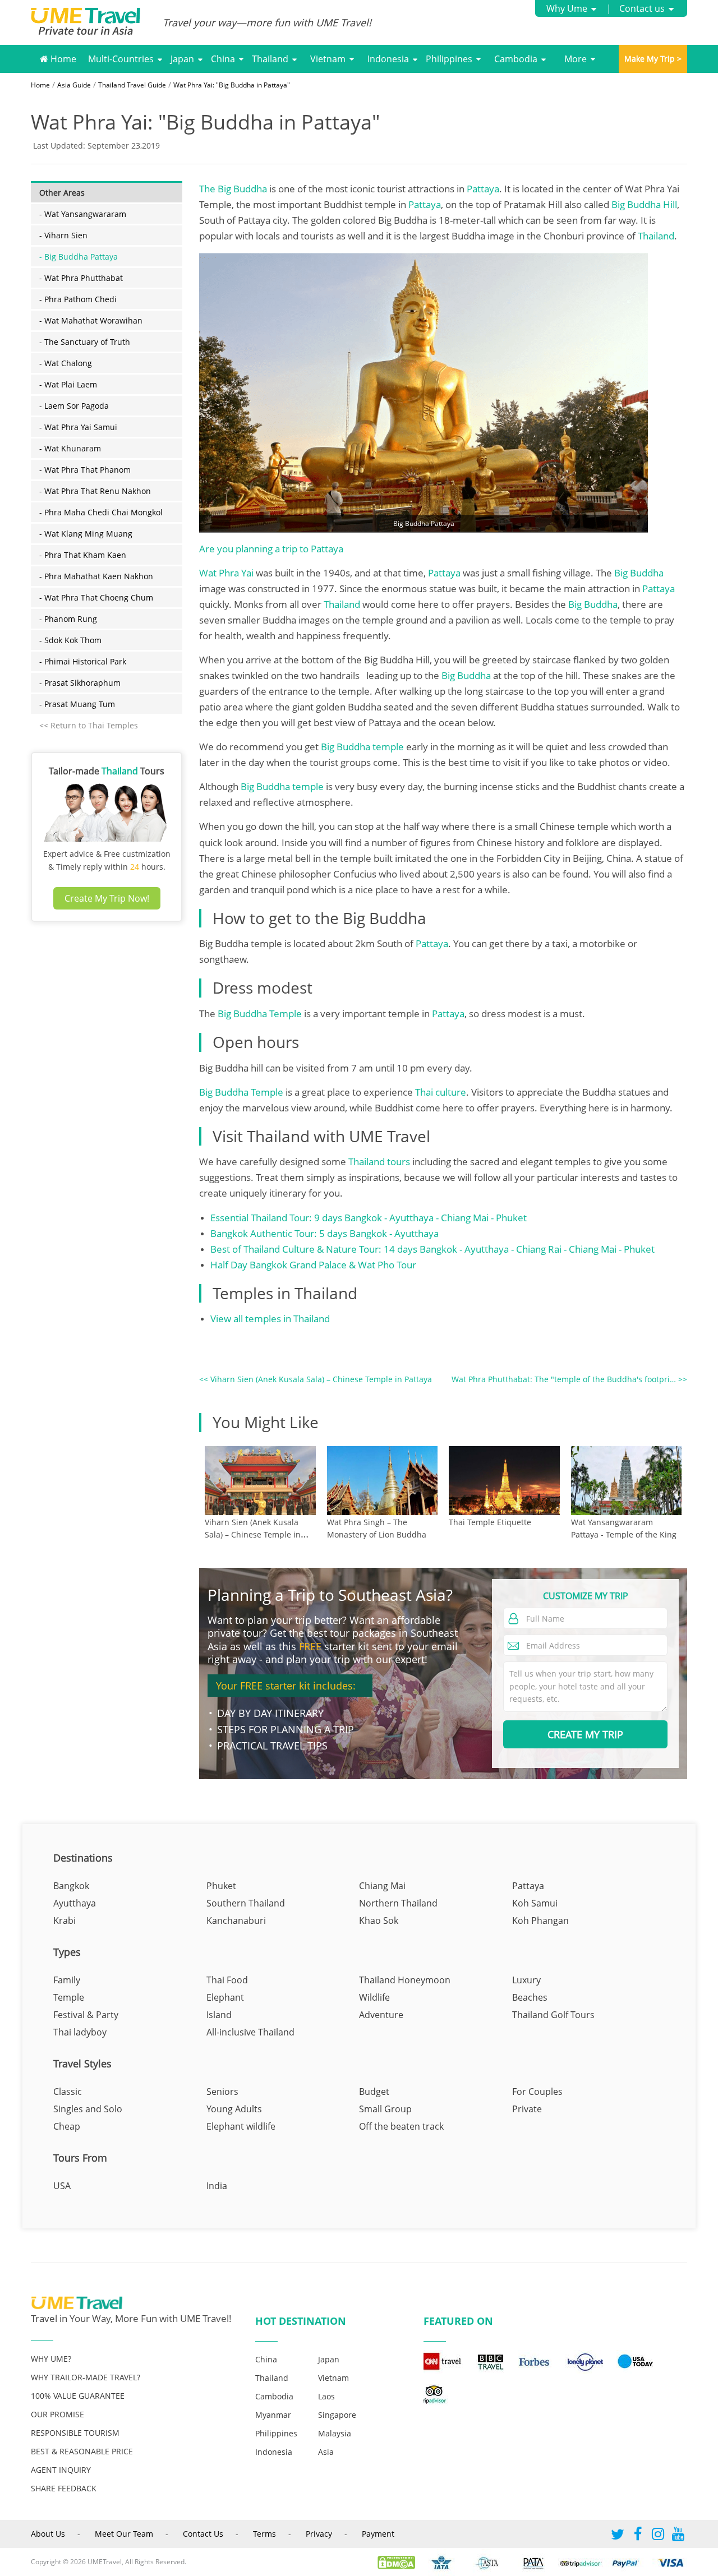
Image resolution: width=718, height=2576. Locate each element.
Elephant (225, 1997)
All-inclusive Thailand (250, 2032)
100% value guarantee (78, 2396)
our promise (57, 2414)
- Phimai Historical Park (83, 661)
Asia (326, 2452)
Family (67, 1980)
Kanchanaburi (236, 1921)
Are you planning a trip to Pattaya (271, 549)
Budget (374, 2092)
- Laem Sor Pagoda (74, 406)
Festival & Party (86, 2015)
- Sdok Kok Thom (70, 640)
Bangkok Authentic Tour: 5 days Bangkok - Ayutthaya (325, 1233)
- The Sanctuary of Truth (85, 342)
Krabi (65, 1921)
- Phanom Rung (68, 619)
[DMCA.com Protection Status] (402, 2562)
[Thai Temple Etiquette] (504, 1481)
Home (62, 59)
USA (62, 2186)
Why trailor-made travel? (86, 2377)
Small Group (385, 2109)
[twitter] (618, 2536)
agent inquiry (61, 2470)
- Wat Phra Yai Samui (78, 427)
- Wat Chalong (66, 363)
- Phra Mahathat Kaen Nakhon (96, 576)
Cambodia (516, 59)
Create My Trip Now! (107, 898)
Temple (69, 1997)
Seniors (222, 2092)
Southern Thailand (246, 1903)
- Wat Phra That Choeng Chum (96, 597)
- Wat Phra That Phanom (85, 470)
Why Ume (567, 8)
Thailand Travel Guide (132, 85)
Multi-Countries (121, 59)
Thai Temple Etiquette (490, 1522)
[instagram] (658, 2536)
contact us (203, 2534)
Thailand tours (379, 1162)
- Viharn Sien (63, 235)
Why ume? (51, 2359)
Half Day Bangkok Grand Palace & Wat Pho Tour (313, 1265)
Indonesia (388, 59)
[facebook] (638, 2536)
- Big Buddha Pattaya (79, 257)
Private (527, 2109)
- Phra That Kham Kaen (83, 555)
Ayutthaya (75, 1903)
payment (378, 2534)
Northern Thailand (398, 1903)
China (223, 59)
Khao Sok (379, 1921)
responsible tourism (75, 2433)
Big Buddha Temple (259, 1014)
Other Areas (62, 193)
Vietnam (328, 59)
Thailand (270, 59)
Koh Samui (535, 1903)
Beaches (530, 1997)
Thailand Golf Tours (553, 2015)
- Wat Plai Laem (68, 384)
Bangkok (71, 1886)
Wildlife (374, 1997)
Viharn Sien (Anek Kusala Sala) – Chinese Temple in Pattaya (253, 1534)
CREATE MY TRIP (585, 1734)
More (576, 59)
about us (48, 2534)
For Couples (537, 2092)
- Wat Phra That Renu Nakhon (95, 491)
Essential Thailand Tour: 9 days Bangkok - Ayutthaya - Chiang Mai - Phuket (369, 1218)
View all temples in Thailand (270, 1319)
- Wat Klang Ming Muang (86, 534)
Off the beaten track (401, 2126)
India (217, 2186)
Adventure (381, 2015)
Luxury (526, 1980)
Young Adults (234, 2109)
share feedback (64, 2488)
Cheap (67, 2126)
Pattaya (483, 189)
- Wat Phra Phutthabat (81, 278)
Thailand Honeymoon (405, 1980)
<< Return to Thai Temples (89, 725)
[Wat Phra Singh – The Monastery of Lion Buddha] (383, 1481)
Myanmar (273, 2415)
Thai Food (227, 1980)
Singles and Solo (88, 2109)
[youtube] (678, 2536)
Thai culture (441, 1092)
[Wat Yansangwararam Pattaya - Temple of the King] (627, 1481)
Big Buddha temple (363, 747)
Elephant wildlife (241, 2126)
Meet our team (124, 2534)
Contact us (642, 8)
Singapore (337, 2415)
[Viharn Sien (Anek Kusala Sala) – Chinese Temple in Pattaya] (260, 1481)
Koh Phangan (540, 1921)
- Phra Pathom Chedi (78, 299)
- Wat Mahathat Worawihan (91, 320)
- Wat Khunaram (70, 448)
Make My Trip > (653, 59)
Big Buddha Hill (644, 204)
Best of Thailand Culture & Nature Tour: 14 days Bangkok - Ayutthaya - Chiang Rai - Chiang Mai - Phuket (432, 1249)
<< (316, 1379)
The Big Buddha (233, 189)
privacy (319, 2534)
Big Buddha (639, 573)
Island (219, 2015)
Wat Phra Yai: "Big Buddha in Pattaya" (232, 85)
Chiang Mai (382, 1886)
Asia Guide (74, 85)
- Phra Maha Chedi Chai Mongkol (101, 512)
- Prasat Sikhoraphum (80, 683)
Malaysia (335, 2433)
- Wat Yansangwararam (83, 214)
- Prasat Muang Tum (77, 704)
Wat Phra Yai (226, 573)
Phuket (221, 1886)
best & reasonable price (82, 2451)
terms (264, 2534)
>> (569, 1379)
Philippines (449, 59)
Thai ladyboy (80, 2032)
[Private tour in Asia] (97, 23)
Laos (326, 2396)
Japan (182, 59)
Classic (68, 2092)
